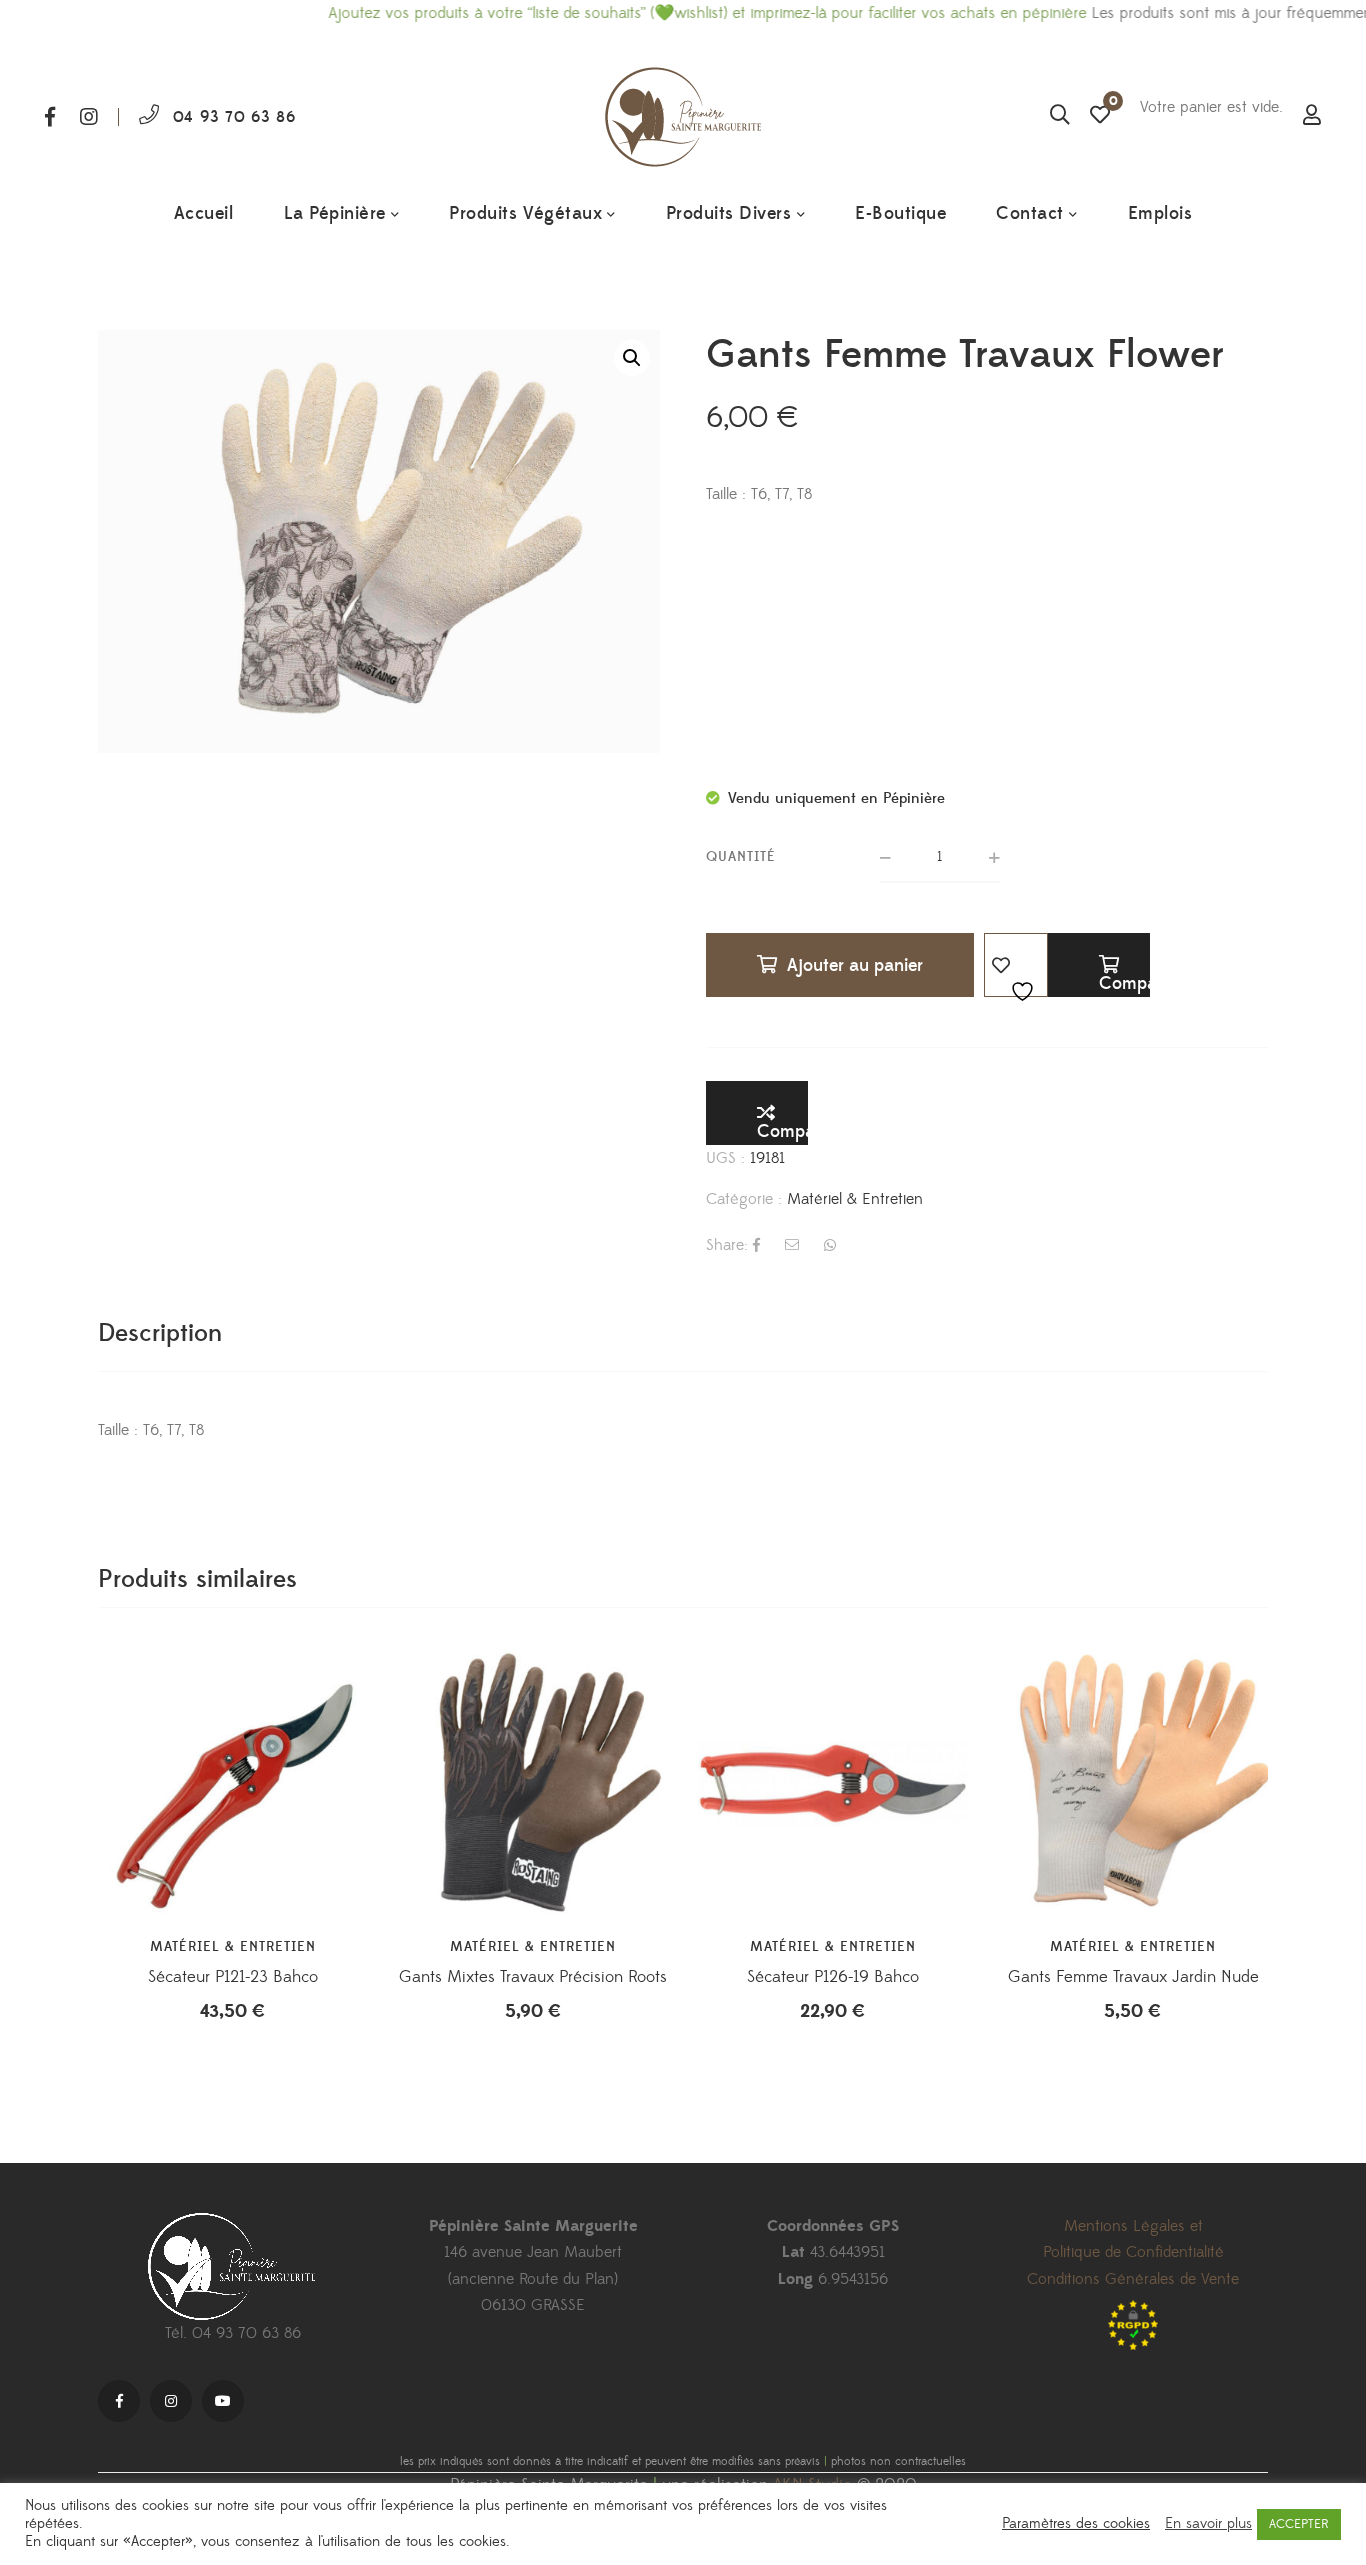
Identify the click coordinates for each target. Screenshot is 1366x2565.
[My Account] (1312, 117)
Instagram (89, 117)
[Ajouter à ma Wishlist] (1016, 965)
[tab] (160, 1333)
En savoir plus (1208, 2524)
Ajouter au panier (855, 965)
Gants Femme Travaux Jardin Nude (1133, 1977)
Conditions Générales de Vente (1133, 2279)
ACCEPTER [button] (1299, 2524)
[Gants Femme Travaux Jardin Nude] (1133, 1783)
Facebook (50, 117)
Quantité (741, 857)
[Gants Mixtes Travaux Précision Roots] (533, 1783)
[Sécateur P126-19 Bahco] (833, 1783)
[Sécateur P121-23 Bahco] (233, 1783)
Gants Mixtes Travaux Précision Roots (533, 1977)
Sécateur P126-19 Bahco (833, 1977)
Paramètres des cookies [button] (1076, 2524)
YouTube (223, 2401)
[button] (632, 358)
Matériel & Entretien (855, 1199)
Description (160, 1333)
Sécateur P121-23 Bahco (233, 1977)
